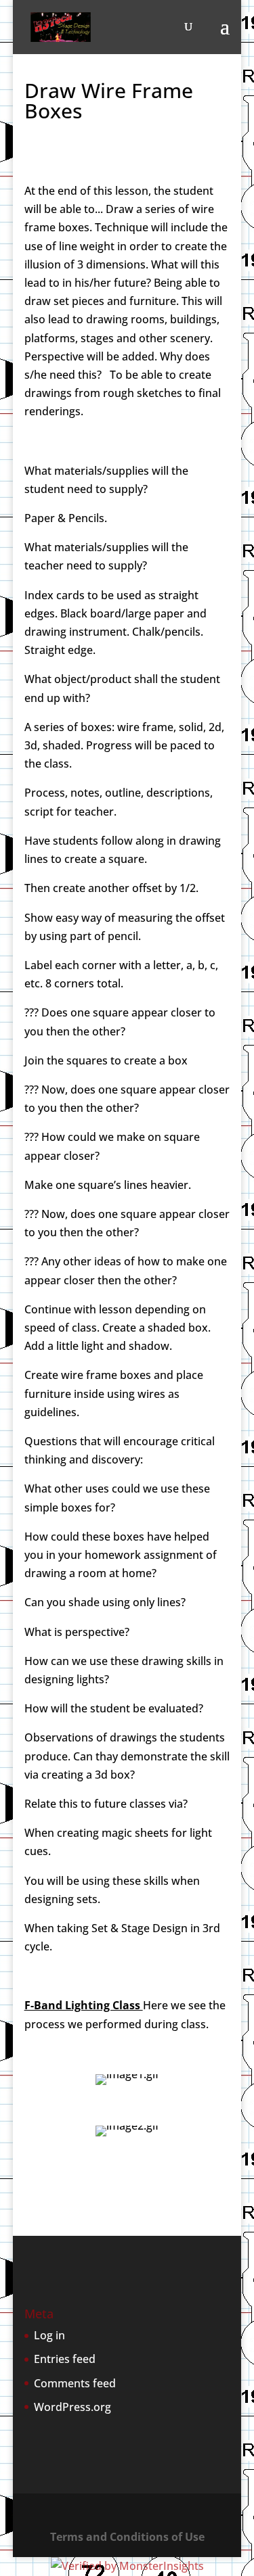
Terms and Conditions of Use (127, 2537)
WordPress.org (72, 2407)
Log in (49, 2335)
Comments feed (75, 2383)
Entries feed (65, 2359)
